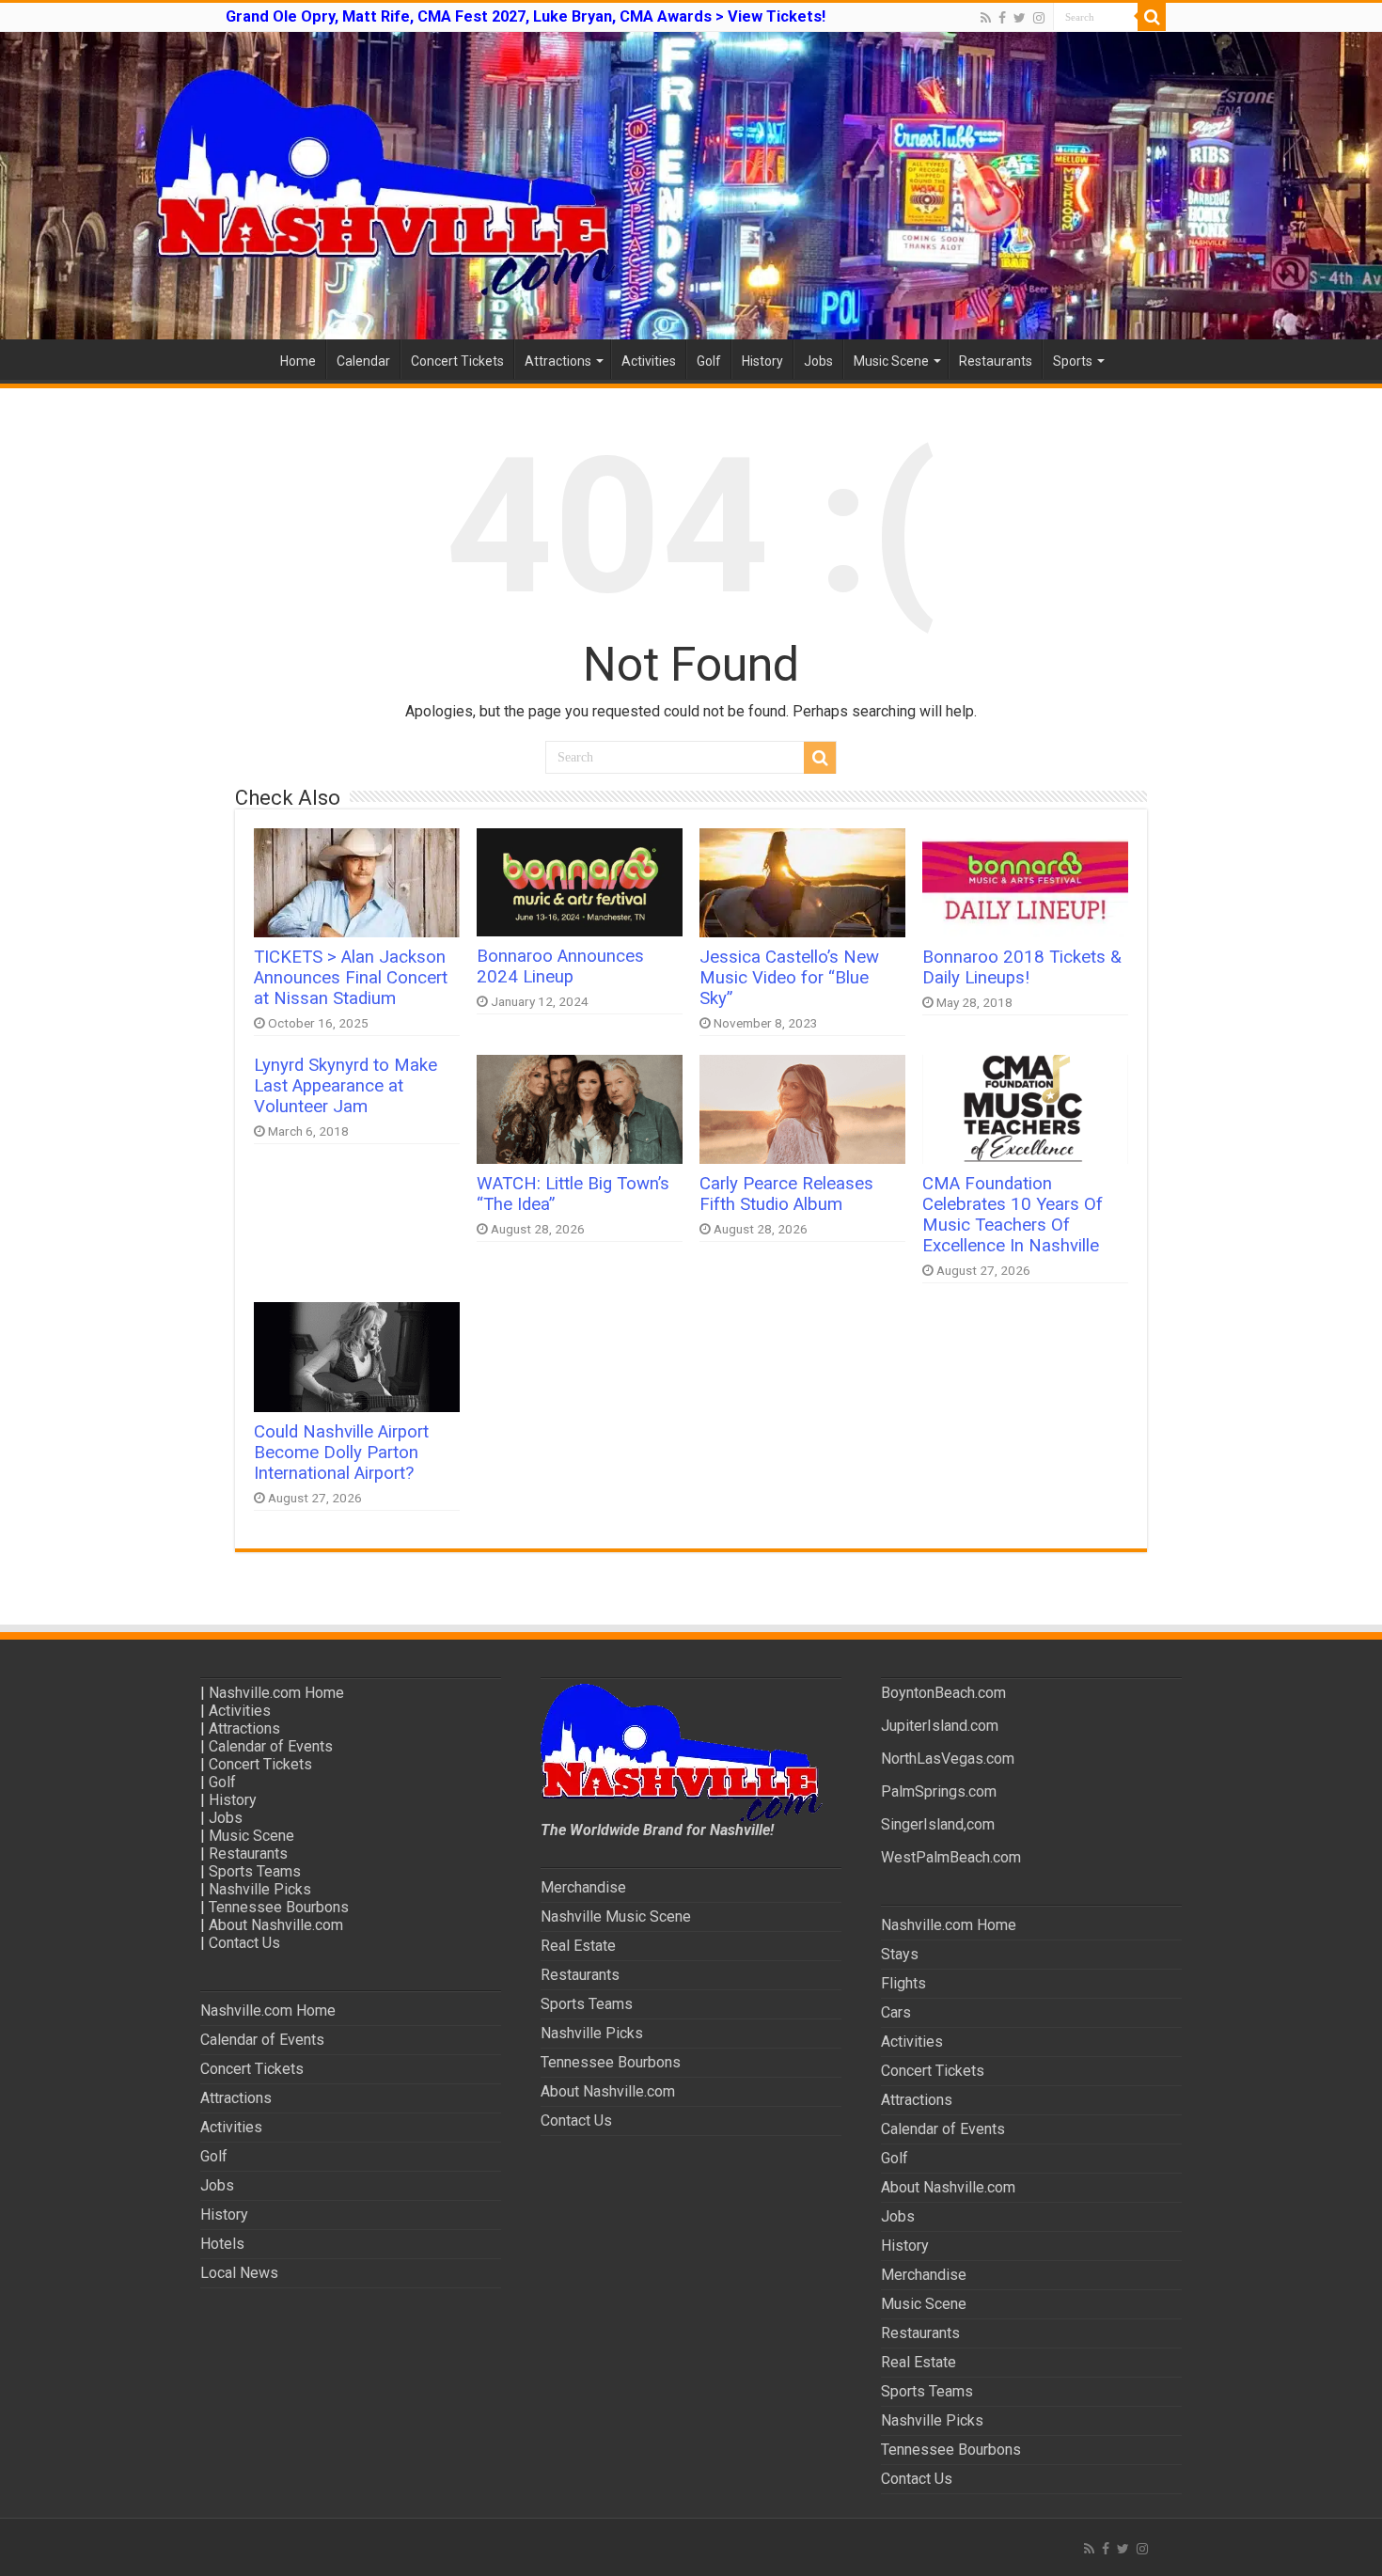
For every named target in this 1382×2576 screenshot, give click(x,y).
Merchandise (583, 1887)
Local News (239, 2273)
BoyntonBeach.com (943, 1693)
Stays (900, 1954)
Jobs (818, 361)
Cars (896, 2012)
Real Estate (578, 1946)
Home (298, 361)
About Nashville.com (276, 1925)
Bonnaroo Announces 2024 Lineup (560, 966)
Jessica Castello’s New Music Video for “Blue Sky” (789, 978)
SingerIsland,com (938, 1824)
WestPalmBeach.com (951, 1857)
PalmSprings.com (939, 1791)
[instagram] (1039, 18)
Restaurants (996, 361)
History (762, 361)
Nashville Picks (260, 1889)
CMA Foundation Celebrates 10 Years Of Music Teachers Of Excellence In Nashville (1013, 1215)
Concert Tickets (457, 361)
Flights (903, 1983)
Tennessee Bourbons (279, 1907)
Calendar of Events (271, 1746)
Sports (1073, 361)
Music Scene (891, 361)
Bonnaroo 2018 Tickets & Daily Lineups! (1022, 967)
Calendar (363, 361)
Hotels (222, 2244)
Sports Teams (255, 1871)
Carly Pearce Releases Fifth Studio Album (786, 1194)
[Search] (1152, 17)
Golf (709, 361)
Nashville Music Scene (616, 1916)
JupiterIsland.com (940, 1726)
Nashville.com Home (276, 1693)
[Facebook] (1002, 18)
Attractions (558, 361)
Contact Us (244, 1943)
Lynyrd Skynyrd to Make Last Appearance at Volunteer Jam (345, 1086)
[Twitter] (1020, 18)
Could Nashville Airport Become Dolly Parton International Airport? (341, 1453)
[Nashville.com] (691, 186)
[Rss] (986, 18)
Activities (649, 361)
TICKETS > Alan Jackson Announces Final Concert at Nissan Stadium (351, 978)
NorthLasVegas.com (948, 1759)
